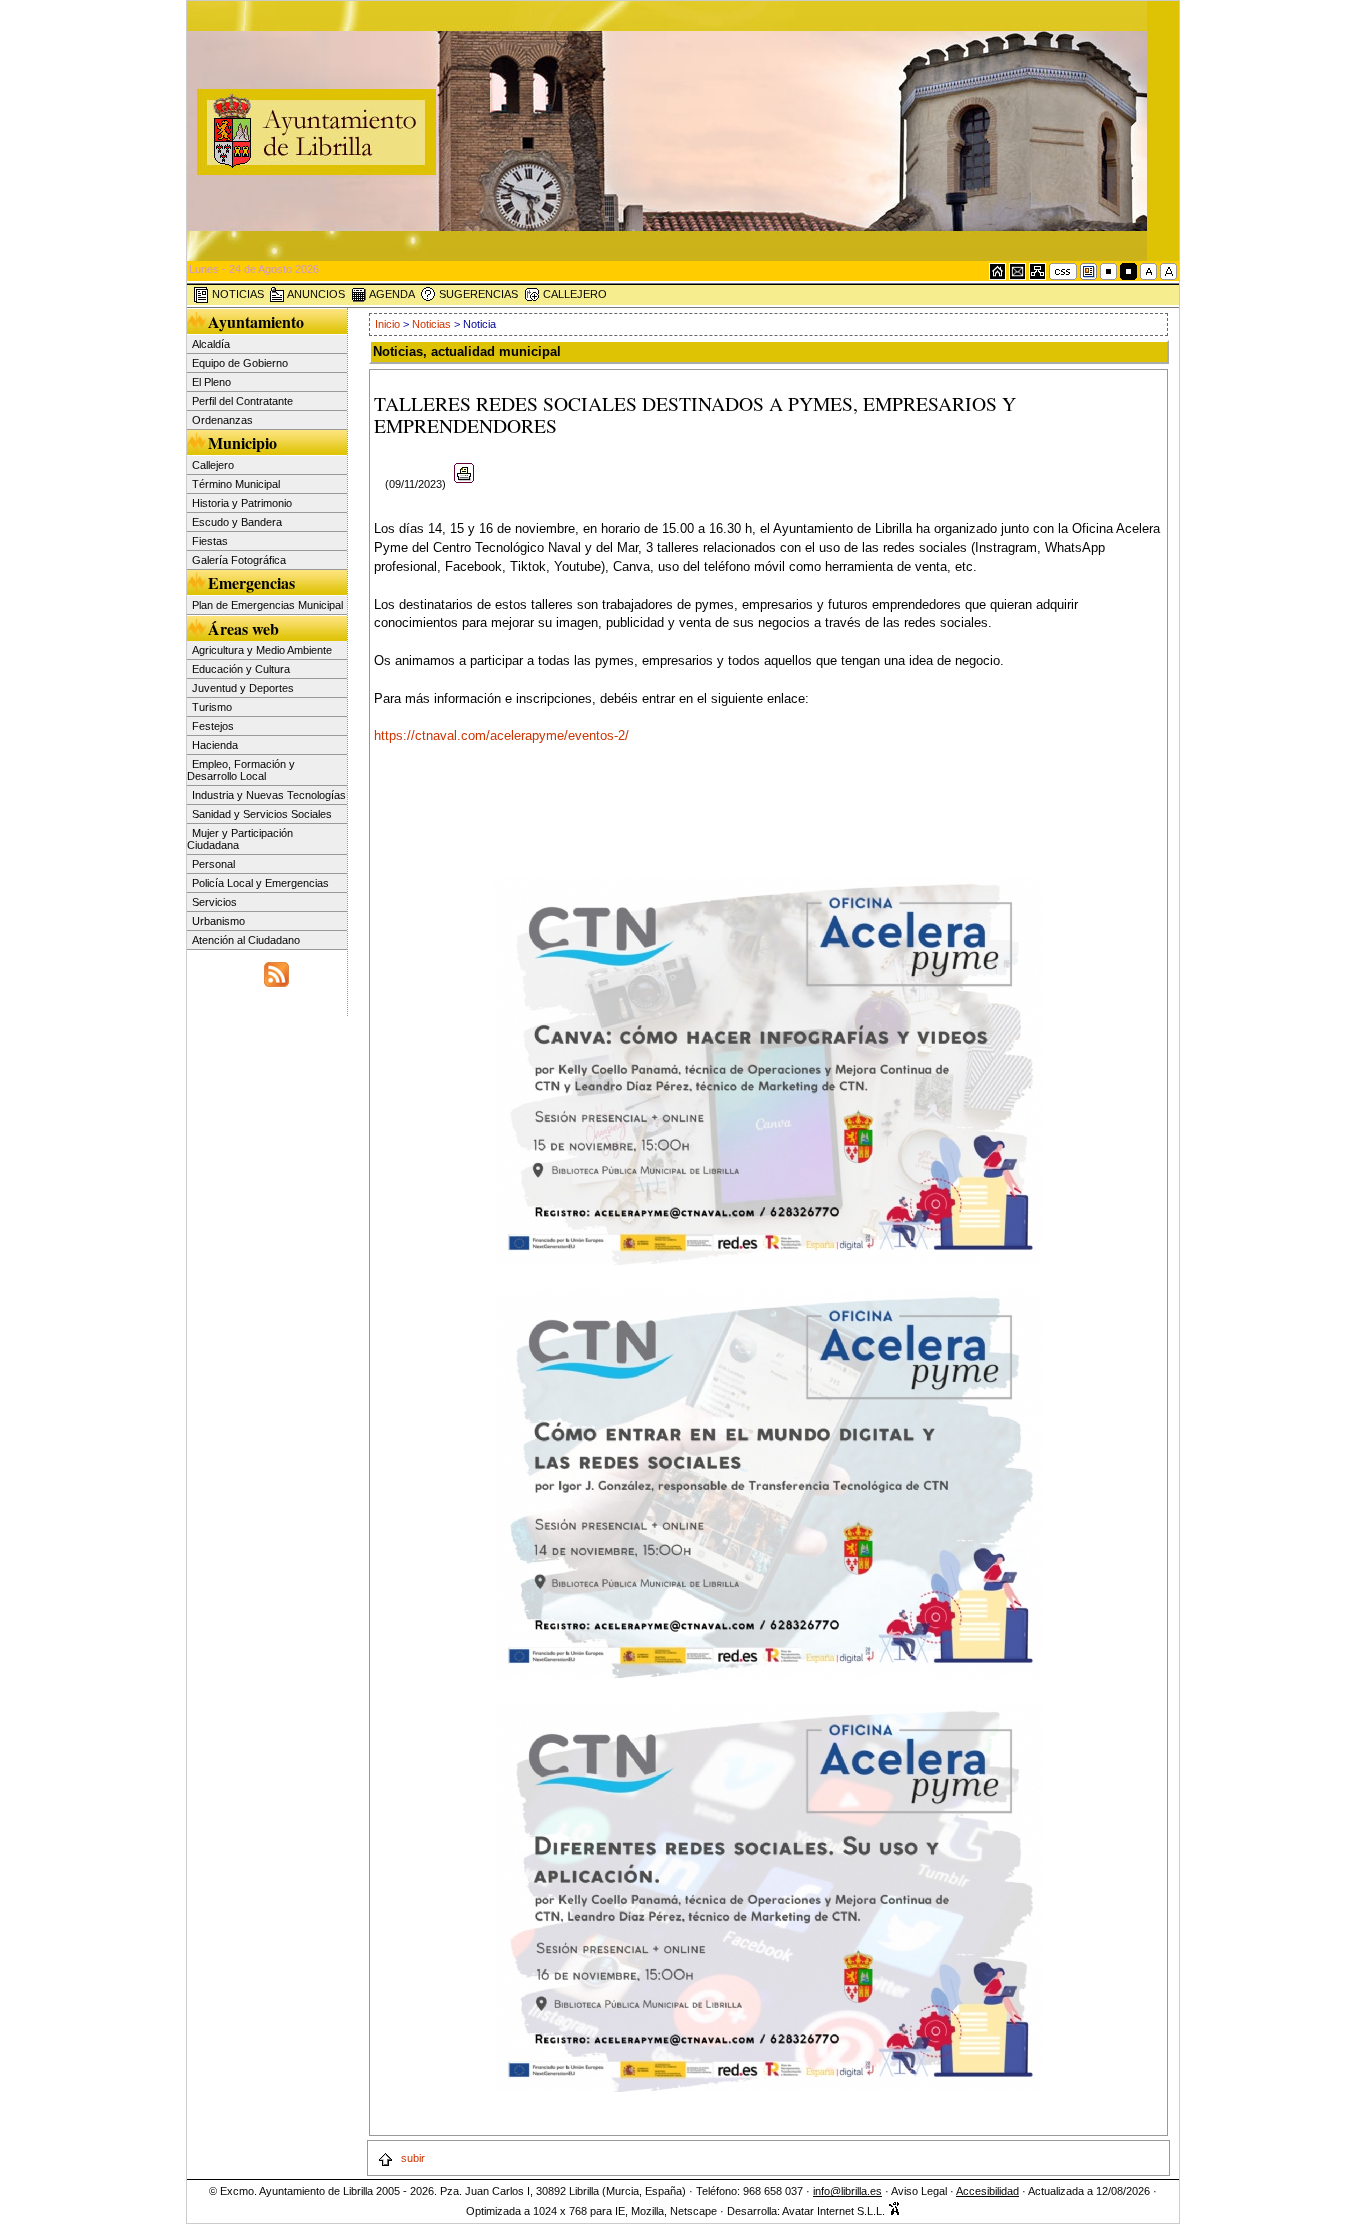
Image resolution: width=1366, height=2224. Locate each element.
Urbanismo (218, 921)
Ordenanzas (222, 420)
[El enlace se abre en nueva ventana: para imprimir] (464, 484)
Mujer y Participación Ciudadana (240, 839)
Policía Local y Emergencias (260, 883)
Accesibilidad (987, 2191)
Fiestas (210, 541)
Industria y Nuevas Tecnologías (269, 795)
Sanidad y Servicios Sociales (262, 814)
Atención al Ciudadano (246, 940)
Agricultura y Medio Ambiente (262, 650)
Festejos (213, 726)
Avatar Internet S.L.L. (835, 2211)
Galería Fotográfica (239, 560)
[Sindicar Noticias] (277, 972)
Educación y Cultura (241, 669)
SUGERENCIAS (477, 294)
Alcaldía (211, 344)
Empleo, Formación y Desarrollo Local (241, 770)
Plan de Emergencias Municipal (267, 605)
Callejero (213, 465)
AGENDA (391, 294)
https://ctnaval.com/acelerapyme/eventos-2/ (501, 735)
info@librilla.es (847, 2191)
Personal (213, 864)
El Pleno (211, 382)
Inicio (389, 324)
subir (411, 2158)
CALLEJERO (573, 294)
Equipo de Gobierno (240, 363)
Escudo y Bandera (237, 522)
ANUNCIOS (315, 294)
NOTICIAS (236, 294)
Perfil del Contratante (242, 401)
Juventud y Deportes (243, 688)
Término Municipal (236, 484)
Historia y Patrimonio (242, 503)
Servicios (214, 902)
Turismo (212, 707)
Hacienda (215, 745)
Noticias (431, 324)
